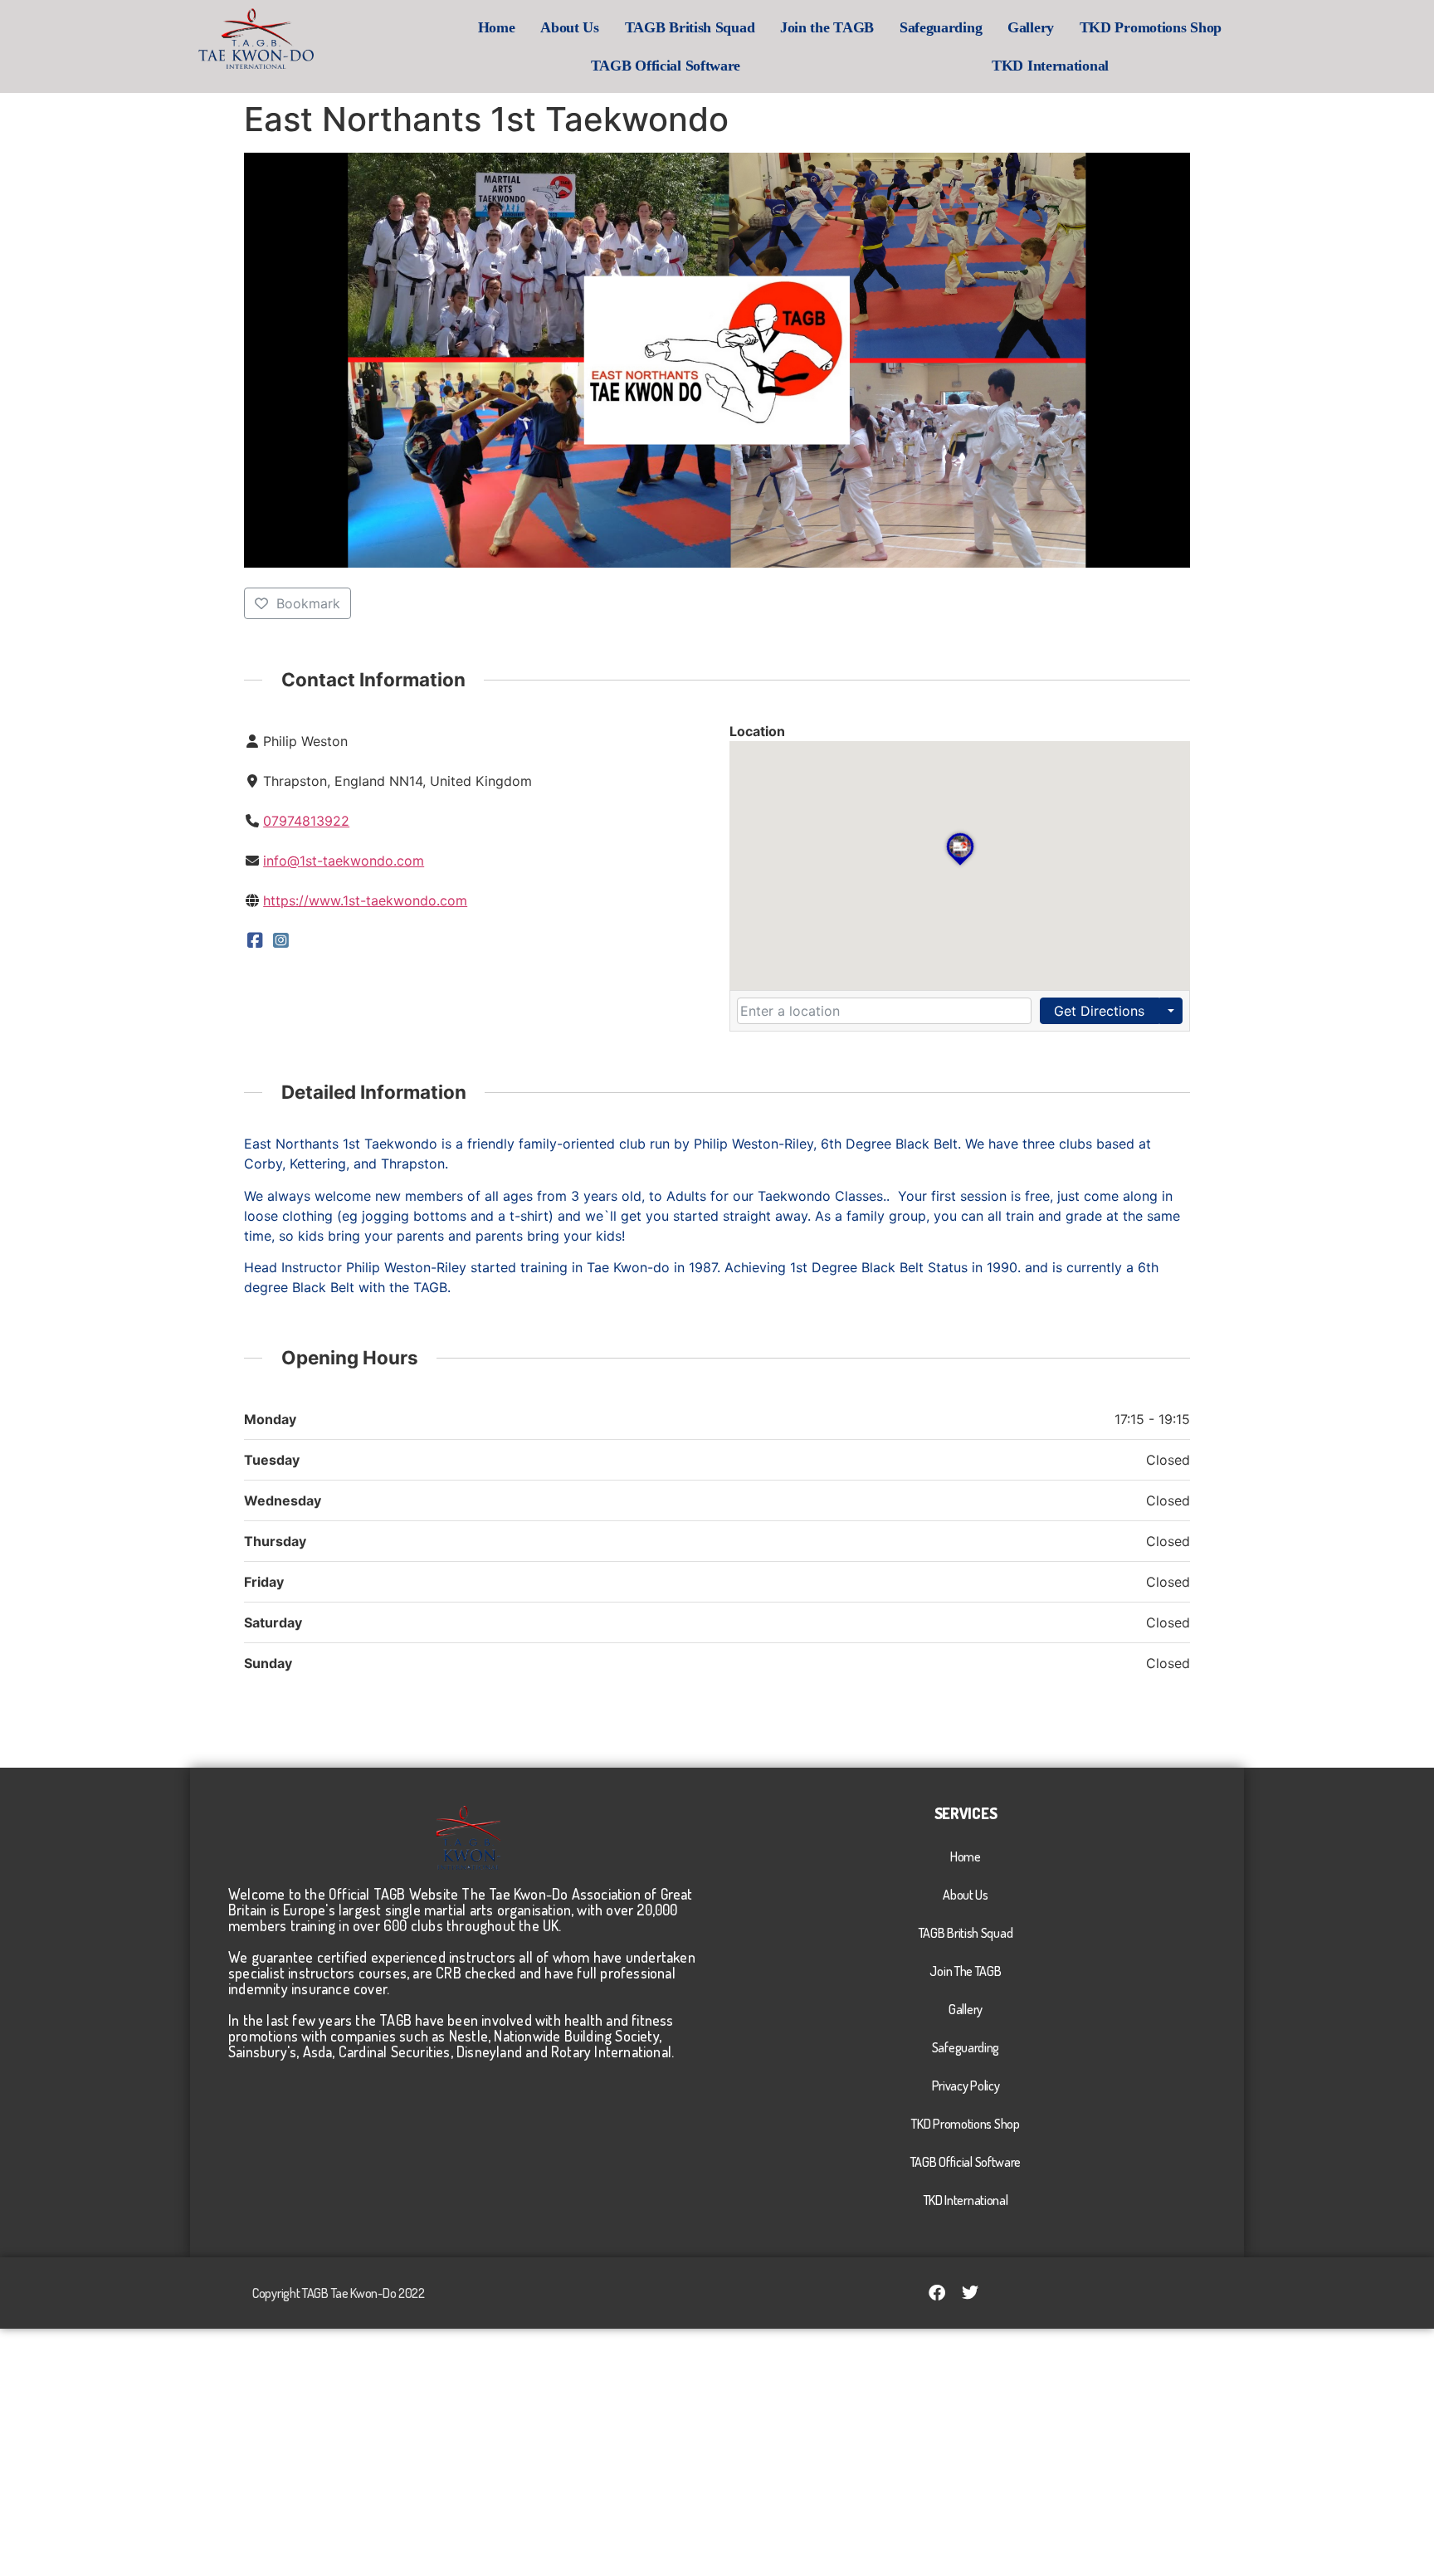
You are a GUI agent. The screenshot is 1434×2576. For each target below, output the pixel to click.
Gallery (1031, 27)
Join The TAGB (965, 1971)
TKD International (1050, 66)
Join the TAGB (827, 27)
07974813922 (306, 821)
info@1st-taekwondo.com (344, 861)
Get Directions (1099, 1011)
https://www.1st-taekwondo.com (365, 900)
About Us (570, 27)
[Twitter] (970, 2293)
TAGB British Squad (690, 27)
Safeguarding (941, 27)
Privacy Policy (966, 2086)
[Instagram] (282, 940)
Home (497, 27)
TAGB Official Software (666, 66)
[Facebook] (255, 940)
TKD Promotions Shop (1151, 27)
